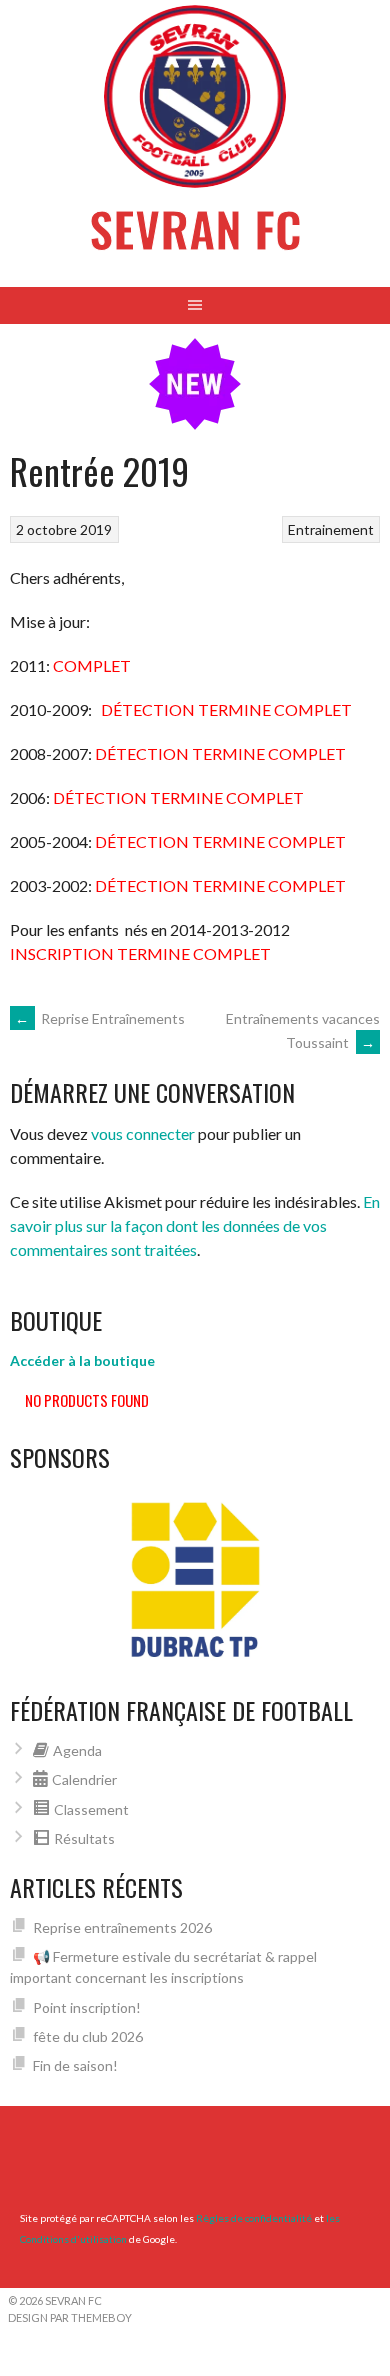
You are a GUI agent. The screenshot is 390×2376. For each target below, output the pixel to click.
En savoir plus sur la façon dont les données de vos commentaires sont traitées (195, 1225)
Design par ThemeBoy (70, 2317)
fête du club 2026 (88, 2036)
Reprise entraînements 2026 (122, 1927)
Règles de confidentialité (254, 2218)
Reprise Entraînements (100, 1018)
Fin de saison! (75, 2065)
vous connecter (143, 1133)
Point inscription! (87, 2007)
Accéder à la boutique (82, 1360)
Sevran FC (195, 228)
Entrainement (331, 529)
